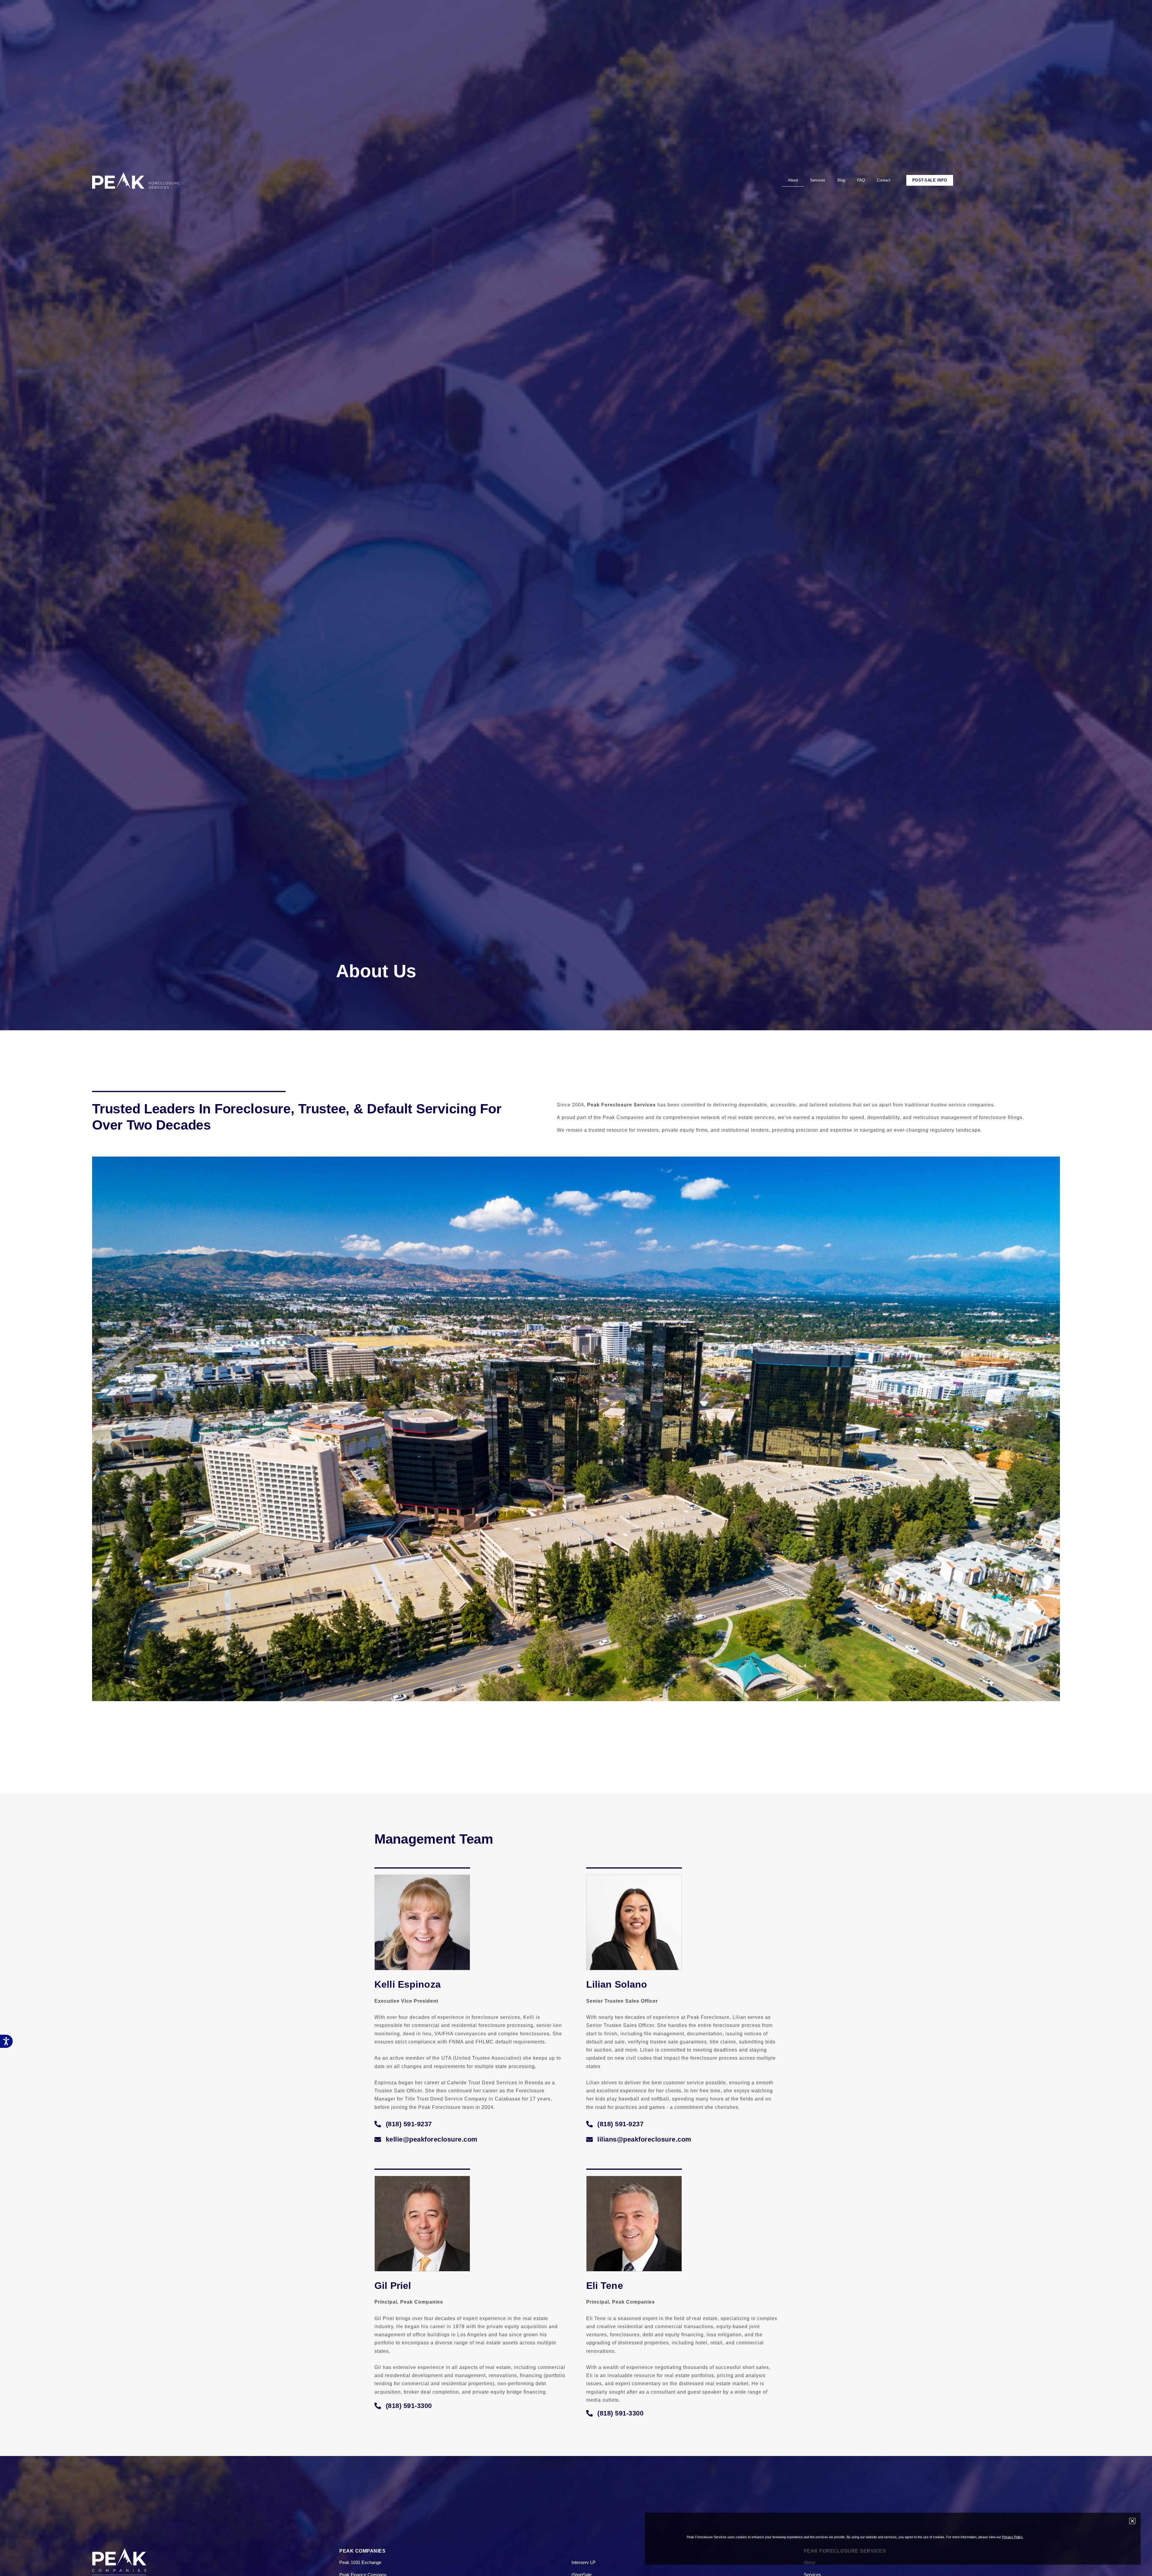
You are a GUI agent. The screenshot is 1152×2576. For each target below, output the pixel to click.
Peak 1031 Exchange (360, 2562)
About (793, 180)
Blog (841, 180)
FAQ (861, 180)
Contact (884, 180)
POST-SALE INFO (930, 180)
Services (818, 180)
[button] (403, 2124)
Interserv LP (583, 2562)
